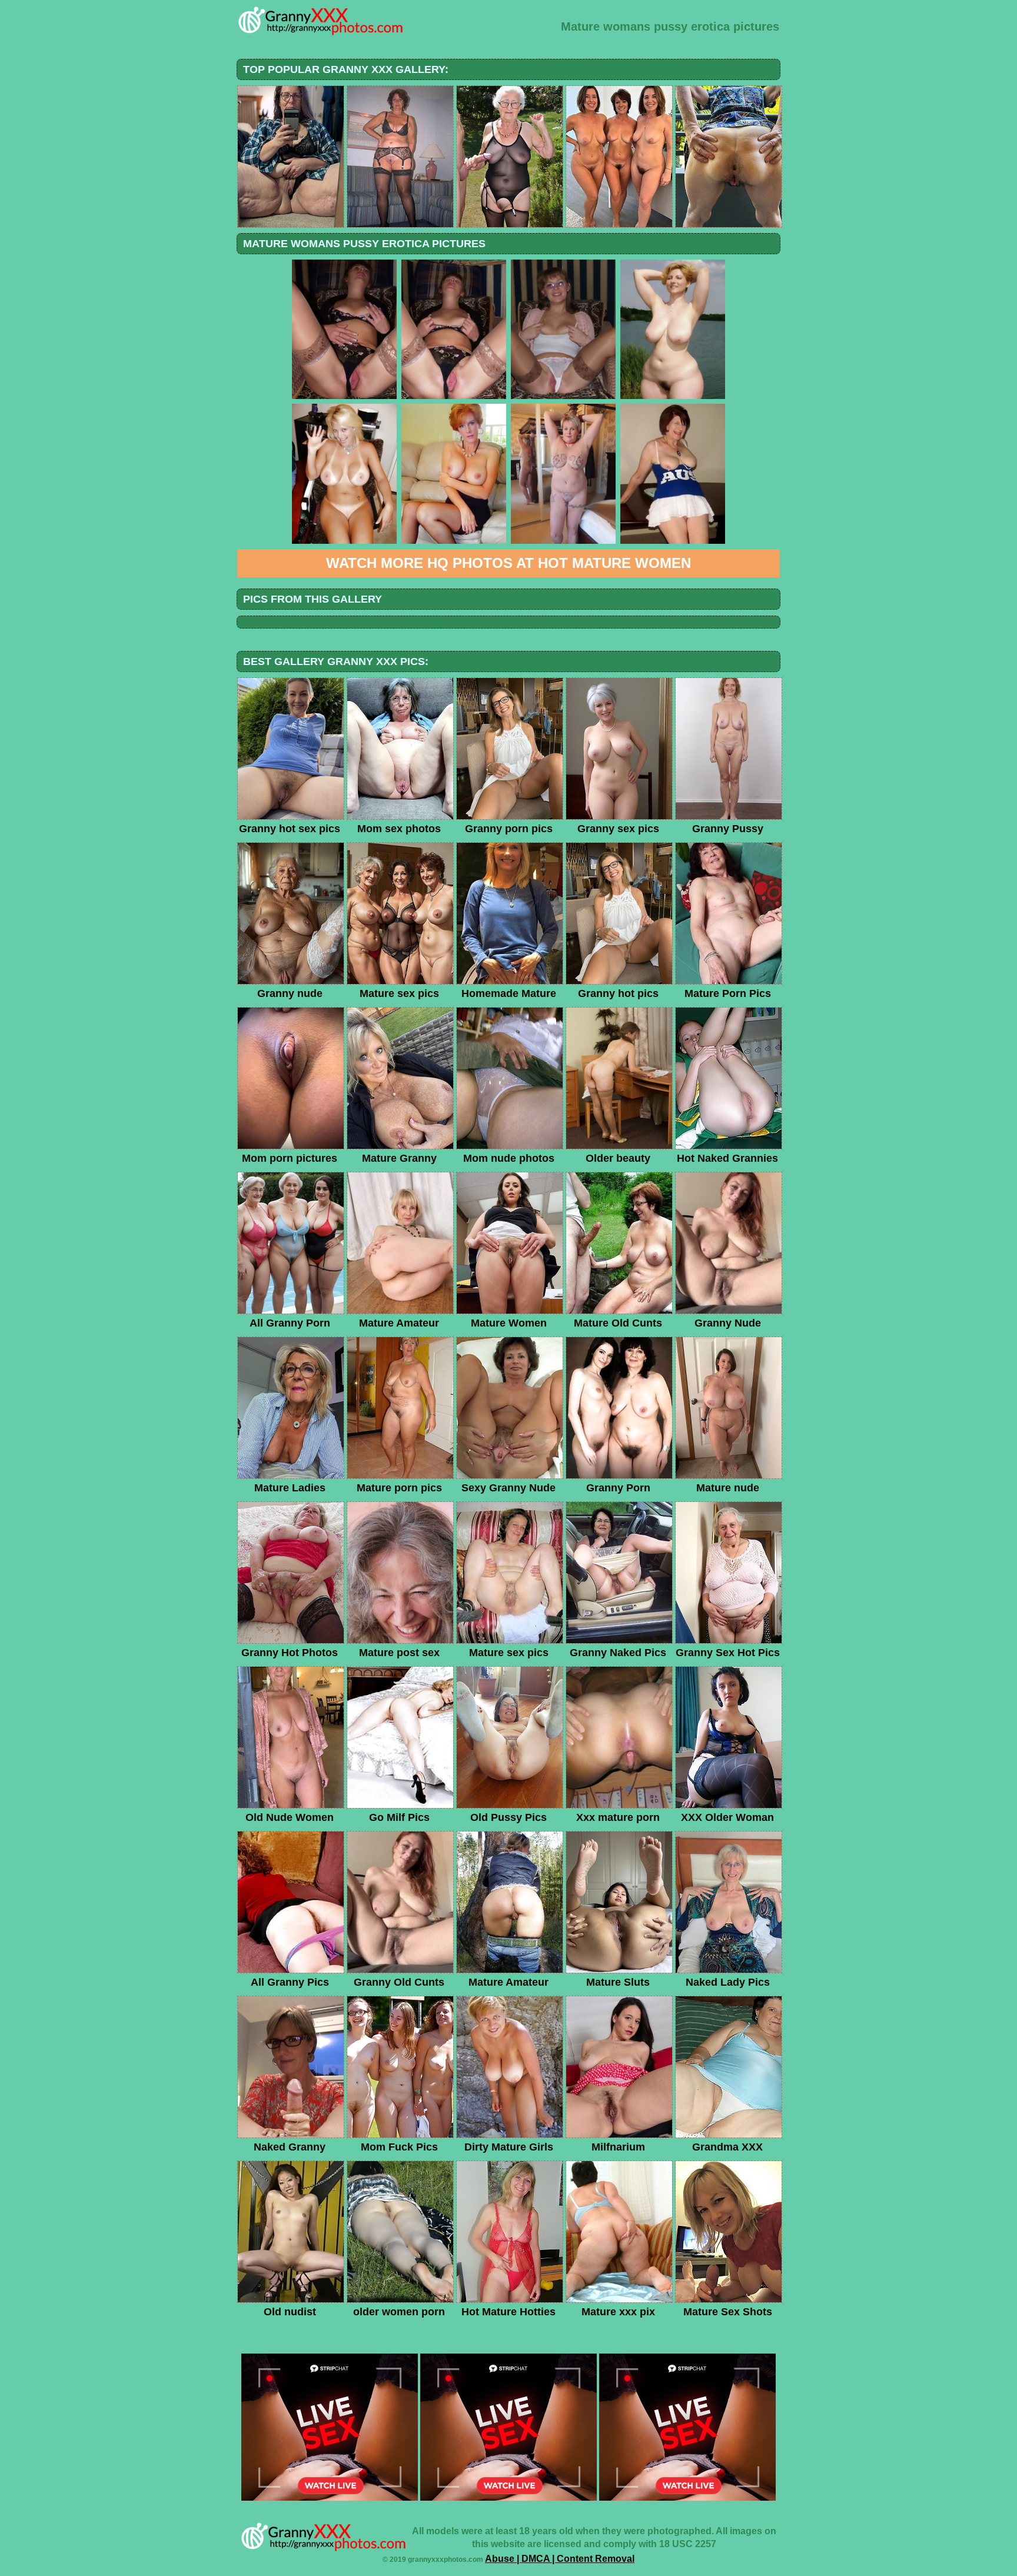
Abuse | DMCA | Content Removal (560, 2559)
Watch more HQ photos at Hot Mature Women (508, 563)
